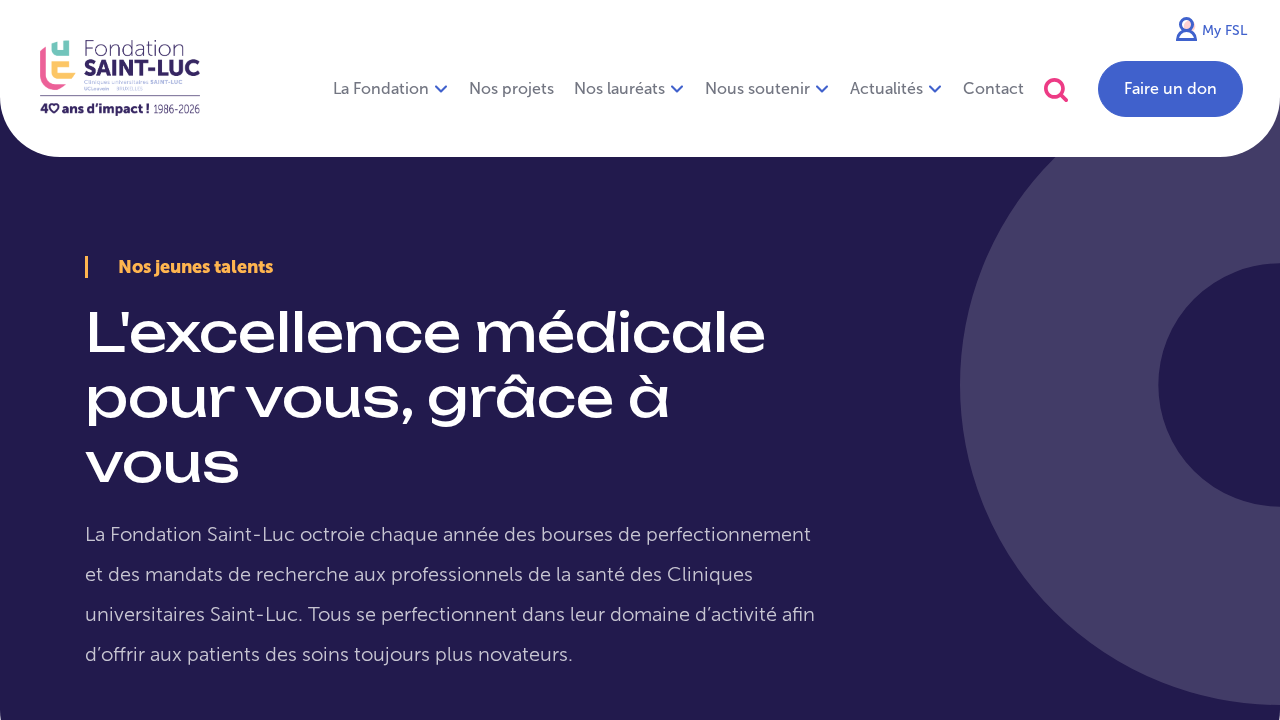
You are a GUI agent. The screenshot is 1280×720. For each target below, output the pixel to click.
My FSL (1224, 30)
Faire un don (1170, 88)
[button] (1056, 89)
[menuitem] (511, 89)
